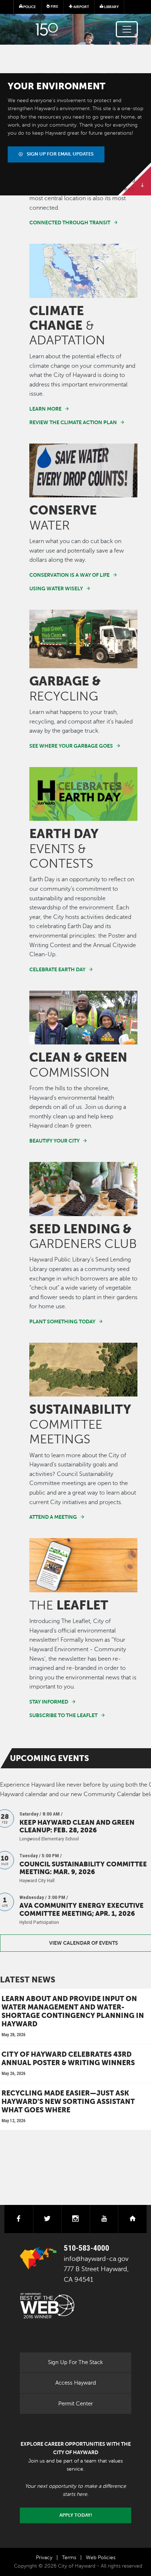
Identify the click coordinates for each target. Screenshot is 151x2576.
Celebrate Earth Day (57, 969)
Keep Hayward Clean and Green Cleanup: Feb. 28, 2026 (77, 1826)
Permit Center (75, 2404)
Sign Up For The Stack (75, 2362)
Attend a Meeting (53, 1517)
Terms (69, 2558)
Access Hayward (76, 2383)
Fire (54, 6)
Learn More (45, 409)
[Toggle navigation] (127, 29)
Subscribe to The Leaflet (63, 1715)
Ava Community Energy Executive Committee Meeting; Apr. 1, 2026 (82, 1909)
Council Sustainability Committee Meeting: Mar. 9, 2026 (83, 1868)
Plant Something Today (62, 1321)
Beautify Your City (54, 1141)
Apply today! (76, 2515)
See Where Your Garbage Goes (71, 746)
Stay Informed (49, 1702)
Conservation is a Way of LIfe (69, 575)
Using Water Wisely (56, 588)
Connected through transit (70, 223)
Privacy (44, 2558)
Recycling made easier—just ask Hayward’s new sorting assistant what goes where (68, 2101)
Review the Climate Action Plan (73, 422)
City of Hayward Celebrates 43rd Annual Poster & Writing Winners (68, 2058)
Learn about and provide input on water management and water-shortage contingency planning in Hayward (73, 2011)
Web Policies (101, 2558)
